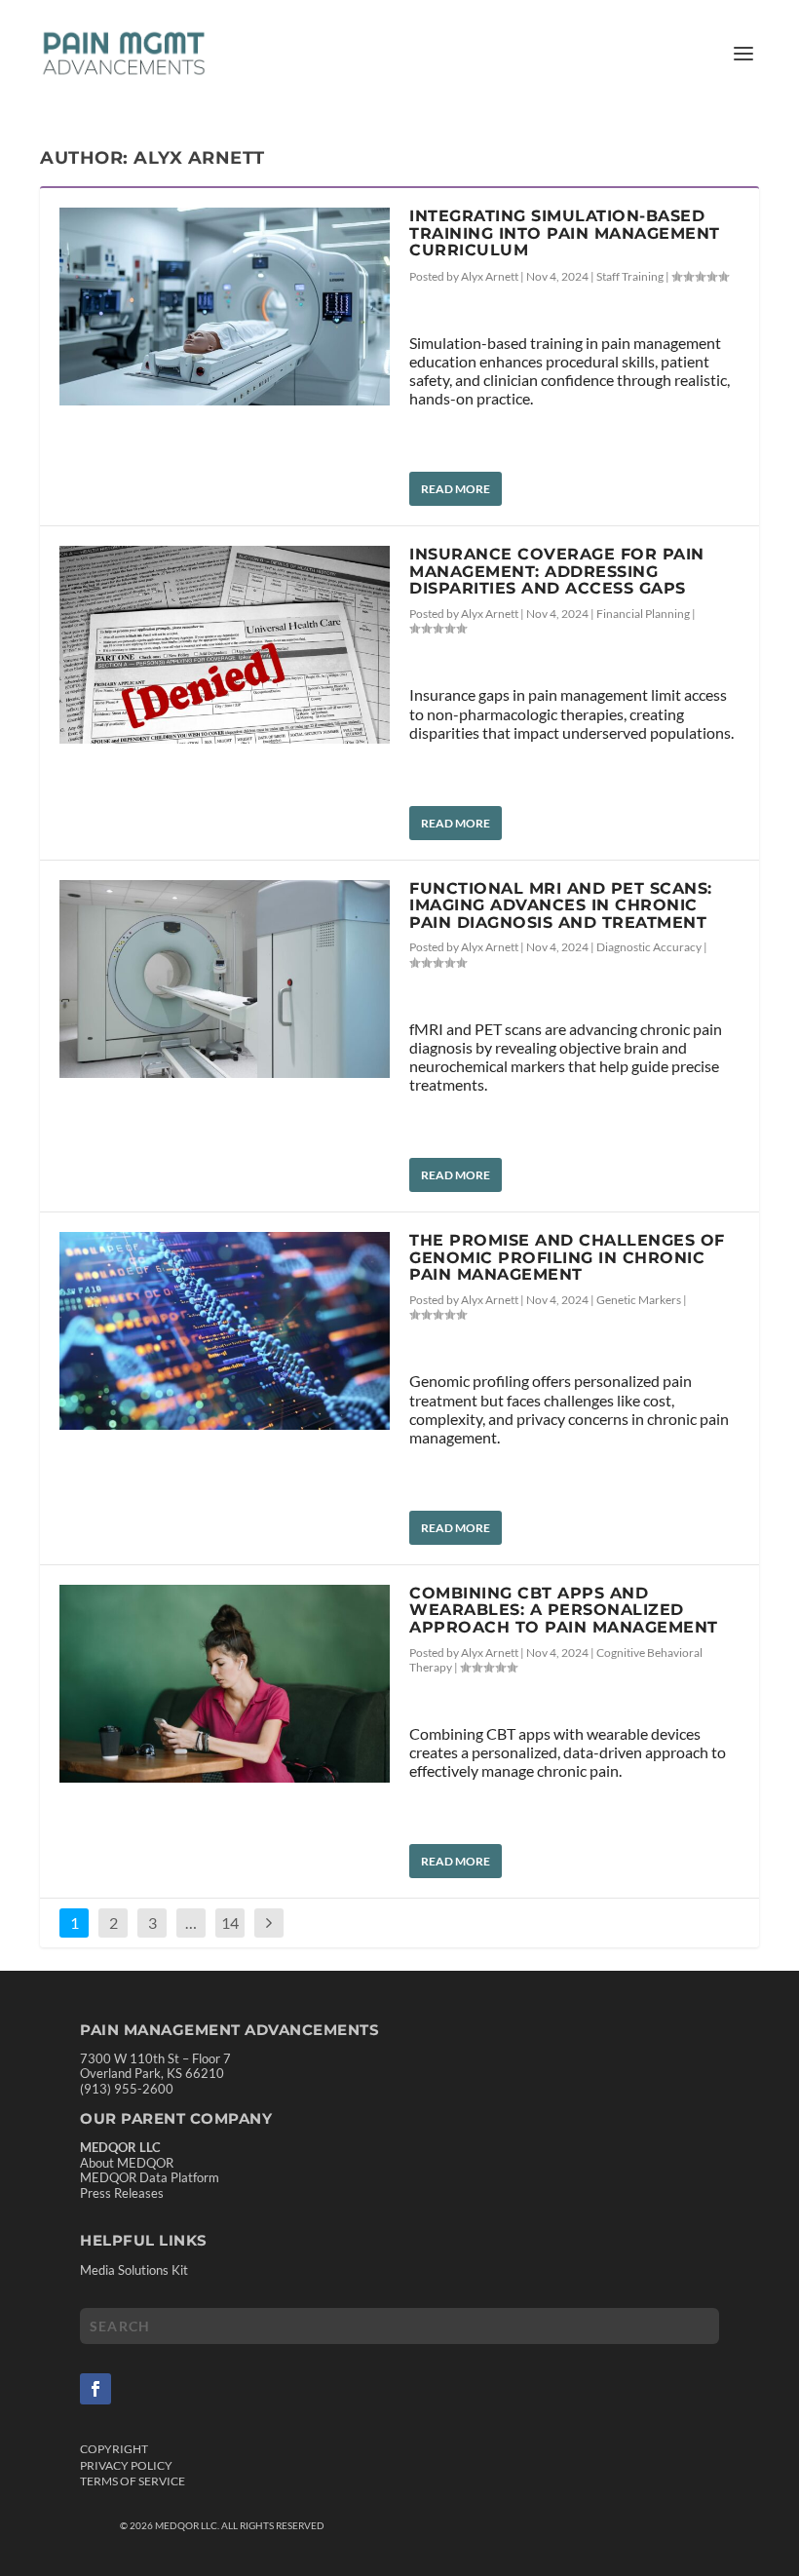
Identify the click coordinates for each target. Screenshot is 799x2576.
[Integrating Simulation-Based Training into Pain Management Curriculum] (225, 307)
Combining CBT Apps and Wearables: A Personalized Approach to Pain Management (564, 1610)
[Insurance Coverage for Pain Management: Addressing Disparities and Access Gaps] (225, 645)
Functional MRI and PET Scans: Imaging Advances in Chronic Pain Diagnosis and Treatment (561, 905)
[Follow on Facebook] (95, 2389)
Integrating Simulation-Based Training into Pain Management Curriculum (565, 233)
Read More (456, 489)
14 (230, 1922)
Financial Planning (643, 614)
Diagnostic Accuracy (649, 947)
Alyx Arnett (490, 276)
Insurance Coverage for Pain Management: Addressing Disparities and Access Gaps (557, 571)
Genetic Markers (639, 1300)
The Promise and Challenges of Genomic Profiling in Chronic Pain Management (567, 1257)
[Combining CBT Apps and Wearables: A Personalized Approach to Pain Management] (225, 1684)
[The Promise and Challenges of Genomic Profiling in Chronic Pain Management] (225, 1331)
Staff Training (630, 276)
